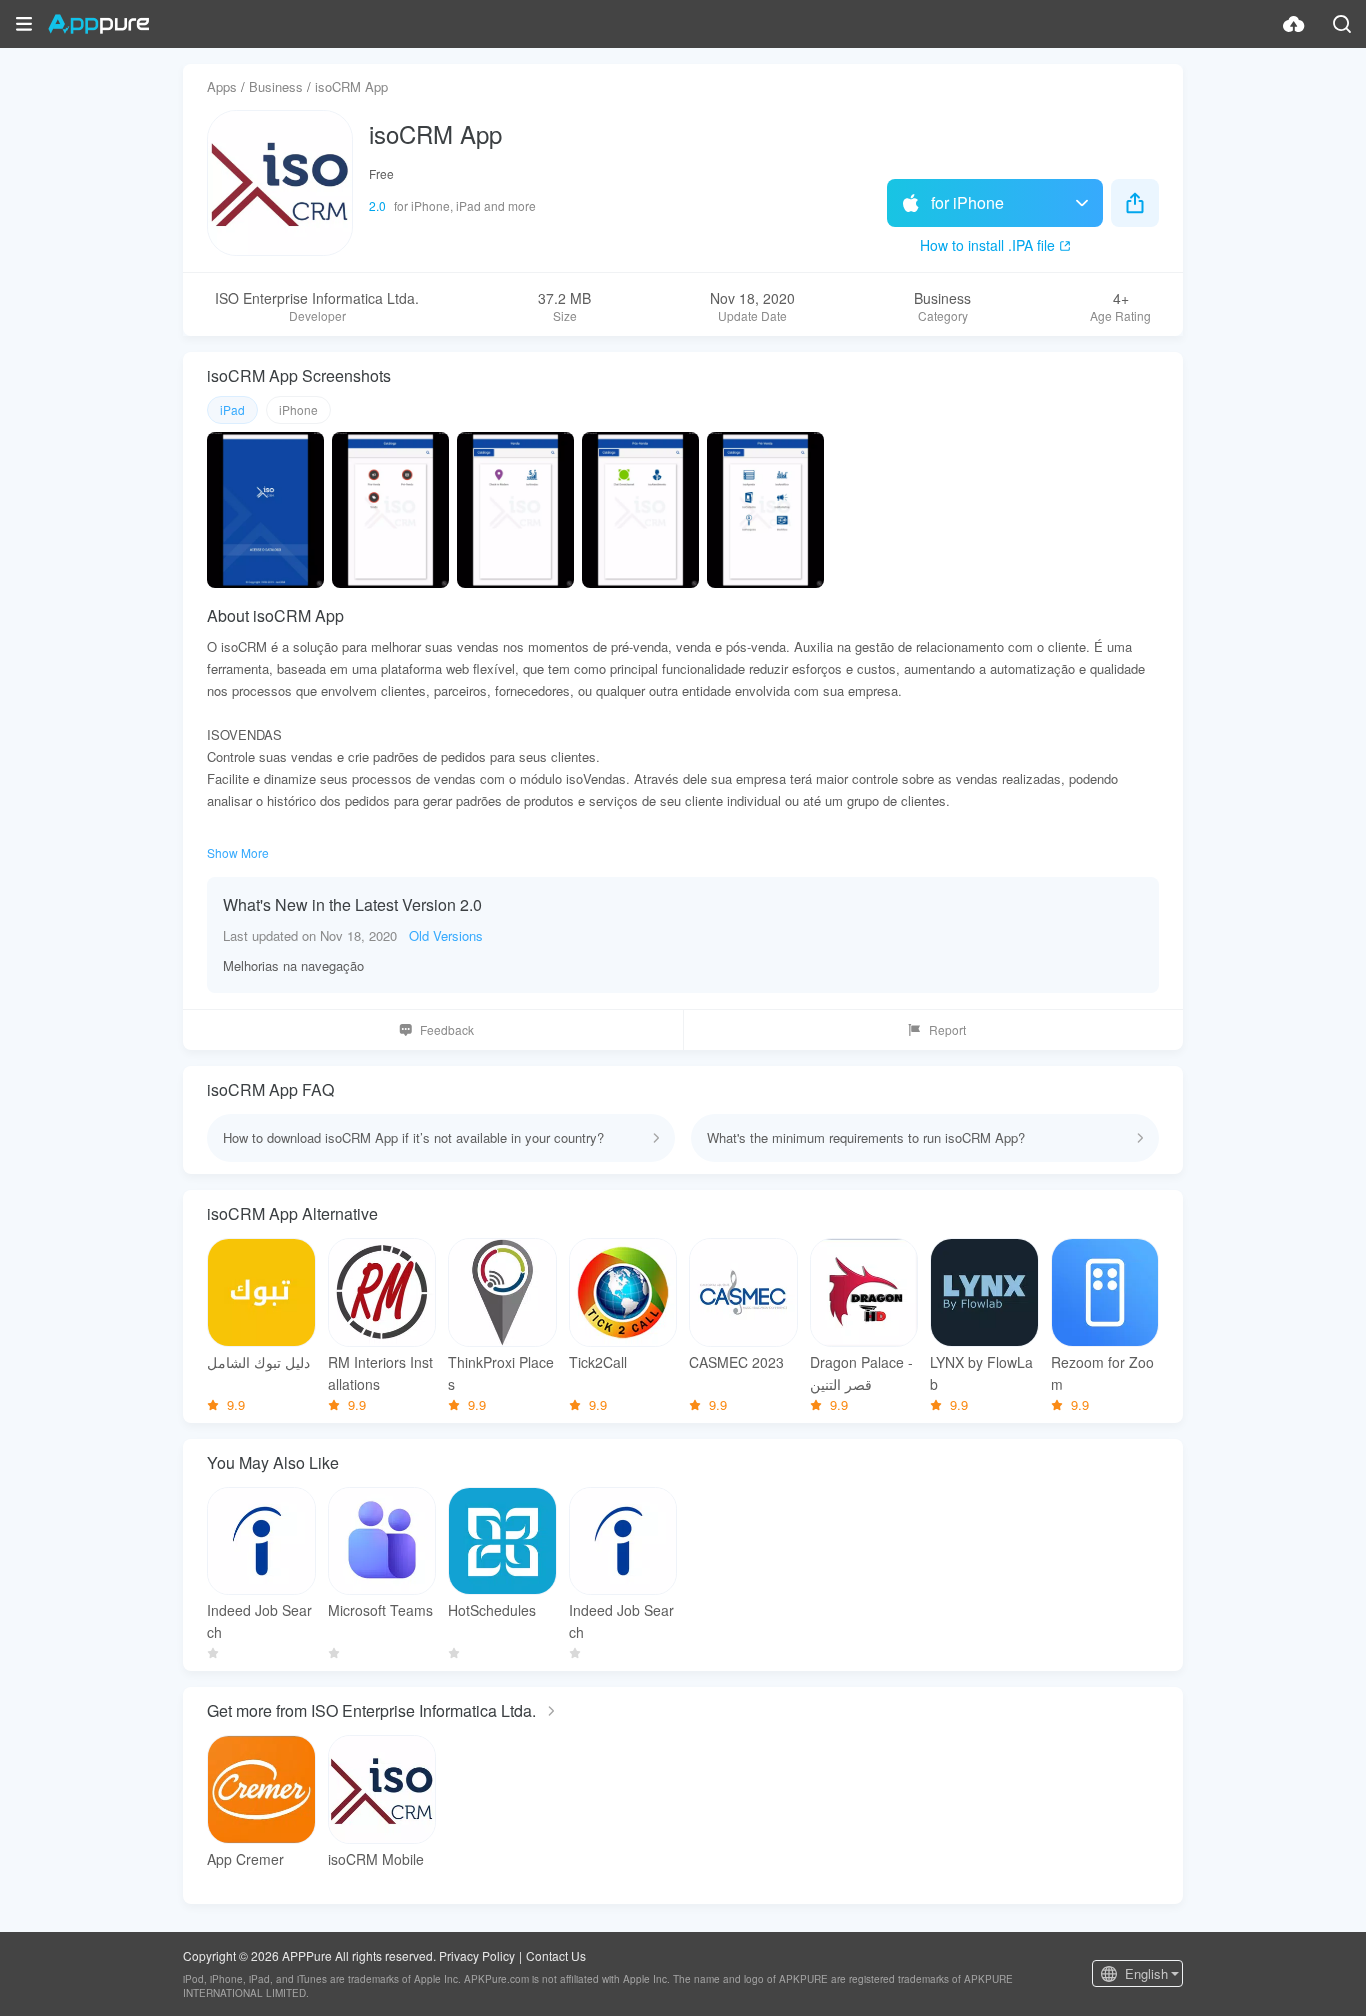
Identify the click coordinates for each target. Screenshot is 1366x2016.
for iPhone (967, 202)
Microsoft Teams (380, 1610)
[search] (1342, 24)
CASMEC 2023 (736, 1362)
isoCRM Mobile (376, 1859)
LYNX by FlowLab (981, 1373)
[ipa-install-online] (1294, 24)
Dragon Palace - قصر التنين (861, 1373)
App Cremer (245, 1859)
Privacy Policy (477, 1955)
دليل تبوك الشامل (258, 1362)
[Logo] (98, 24)
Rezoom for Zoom (1102, 1373)
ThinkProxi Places (501, 1373)
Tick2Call (598, 1362)
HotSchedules (492, 1610)
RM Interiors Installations (380, 1373)
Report (947, 1029)
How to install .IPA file (987, 245)
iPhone (298, 409)
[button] (24, 24)
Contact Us (556, 1955)
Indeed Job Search (259, 1621)
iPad (232, 409)
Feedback (447, 1029)
